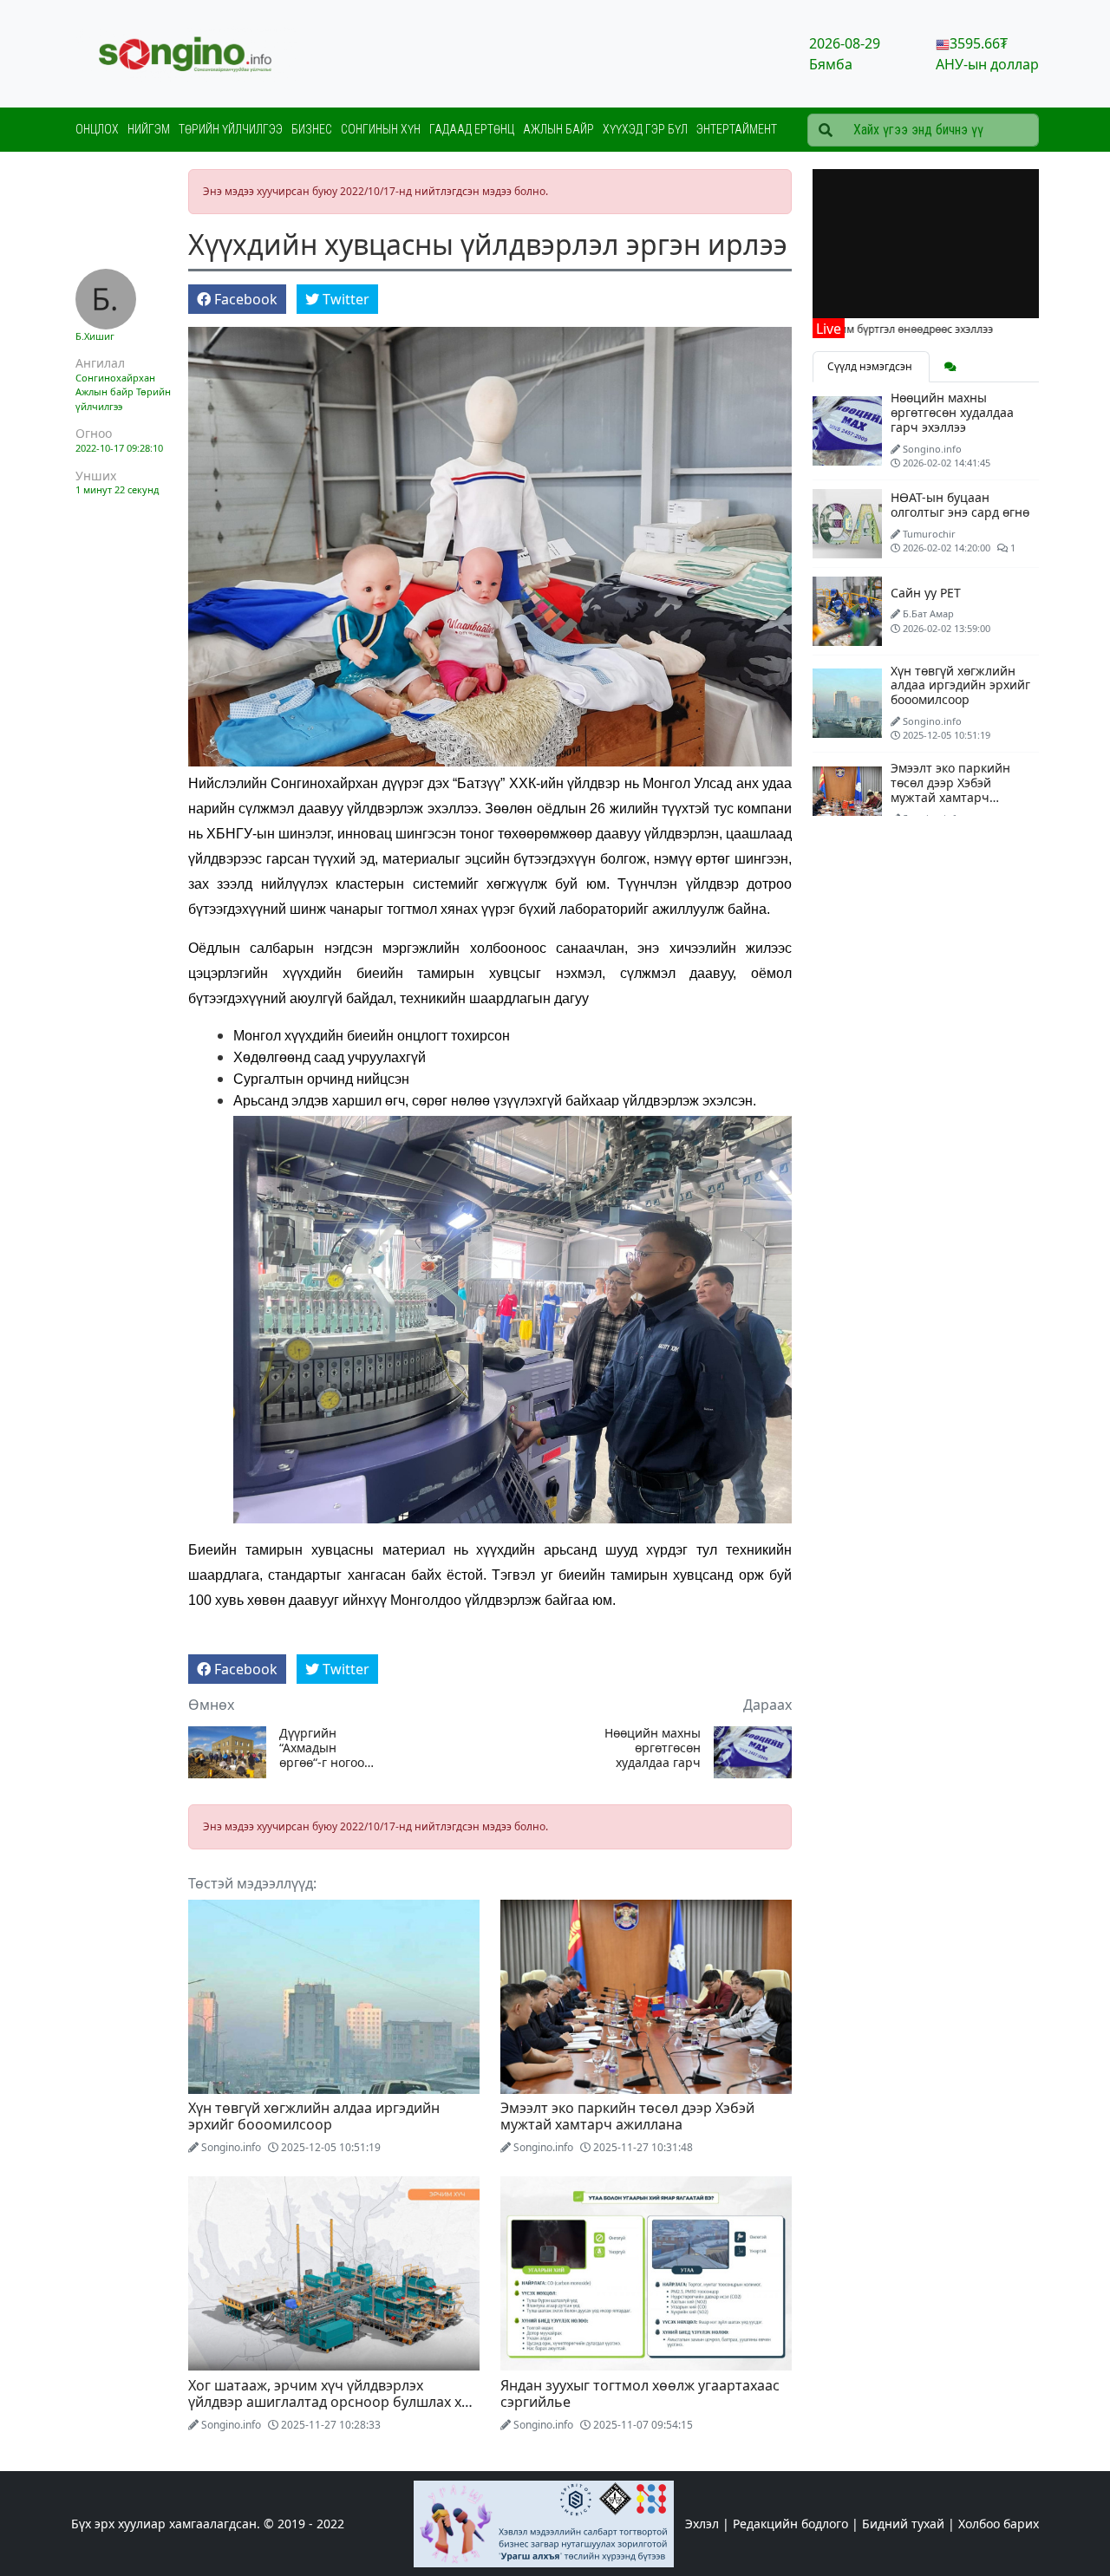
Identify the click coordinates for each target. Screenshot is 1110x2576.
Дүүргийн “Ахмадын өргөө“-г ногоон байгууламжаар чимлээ (326, 1748)
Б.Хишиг (95, 336)
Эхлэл (702, 2524)
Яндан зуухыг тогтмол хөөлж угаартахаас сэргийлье (640, 2393)
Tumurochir (929, 534)
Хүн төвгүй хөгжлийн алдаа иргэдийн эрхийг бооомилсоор (314, 2116)
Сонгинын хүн (381, 129)
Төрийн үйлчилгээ (231, 129)
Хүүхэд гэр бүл (645, 129)
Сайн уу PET (926, 593)
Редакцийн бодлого (790, 2524)
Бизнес (312, 129)
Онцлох (97, 129)
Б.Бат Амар (928, 613)
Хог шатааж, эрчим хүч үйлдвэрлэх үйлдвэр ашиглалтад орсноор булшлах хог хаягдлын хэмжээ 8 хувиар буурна (332, 2402)
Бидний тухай (903, 2524)
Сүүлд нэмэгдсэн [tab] (871, 366)
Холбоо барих (999, 2524)
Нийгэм (149, 129)
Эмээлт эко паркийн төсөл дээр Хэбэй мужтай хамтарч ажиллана (627, 2116)
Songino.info (231, 2147)
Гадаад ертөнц (472, 129)
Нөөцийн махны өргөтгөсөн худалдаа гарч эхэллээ (653, 1748)
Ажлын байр (558, 129)
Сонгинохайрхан (115, 378)
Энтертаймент (737, 129)
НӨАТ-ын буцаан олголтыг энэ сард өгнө (960, 505)
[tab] (950, 367)
